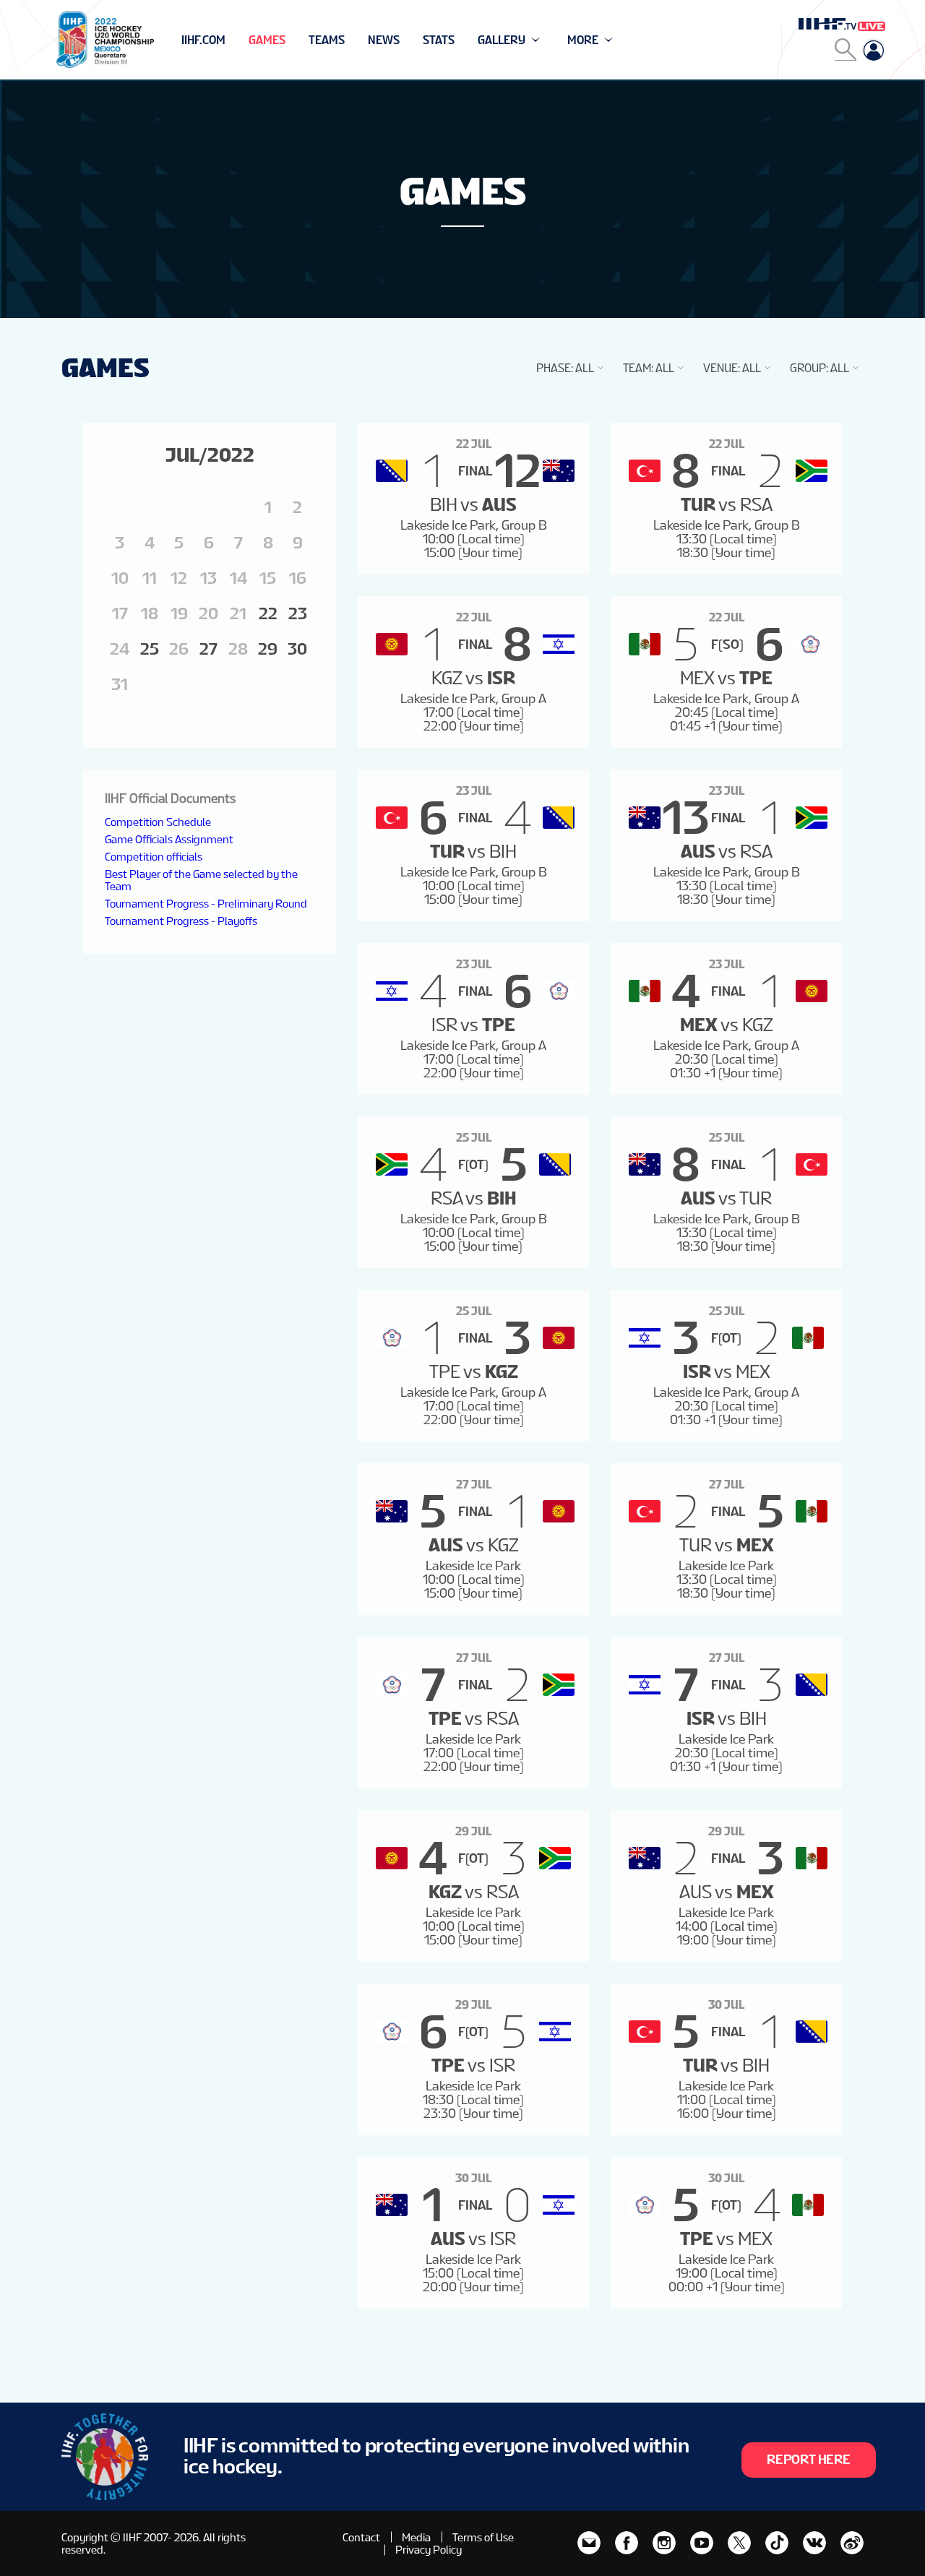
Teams (327, 40)
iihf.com (203, 40)
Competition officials (154, 857)
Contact (361, 2537)
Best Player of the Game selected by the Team (201, 880)
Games (267, 40)
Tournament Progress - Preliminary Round (206, 904)
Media (416, 2537)
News (384, 40)
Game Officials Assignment (169, 839)
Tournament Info (232, 40)
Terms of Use (483, 2537)
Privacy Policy (429, 2550)
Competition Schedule (158, 822)
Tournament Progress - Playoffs (181, 921)
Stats (439, 40)
